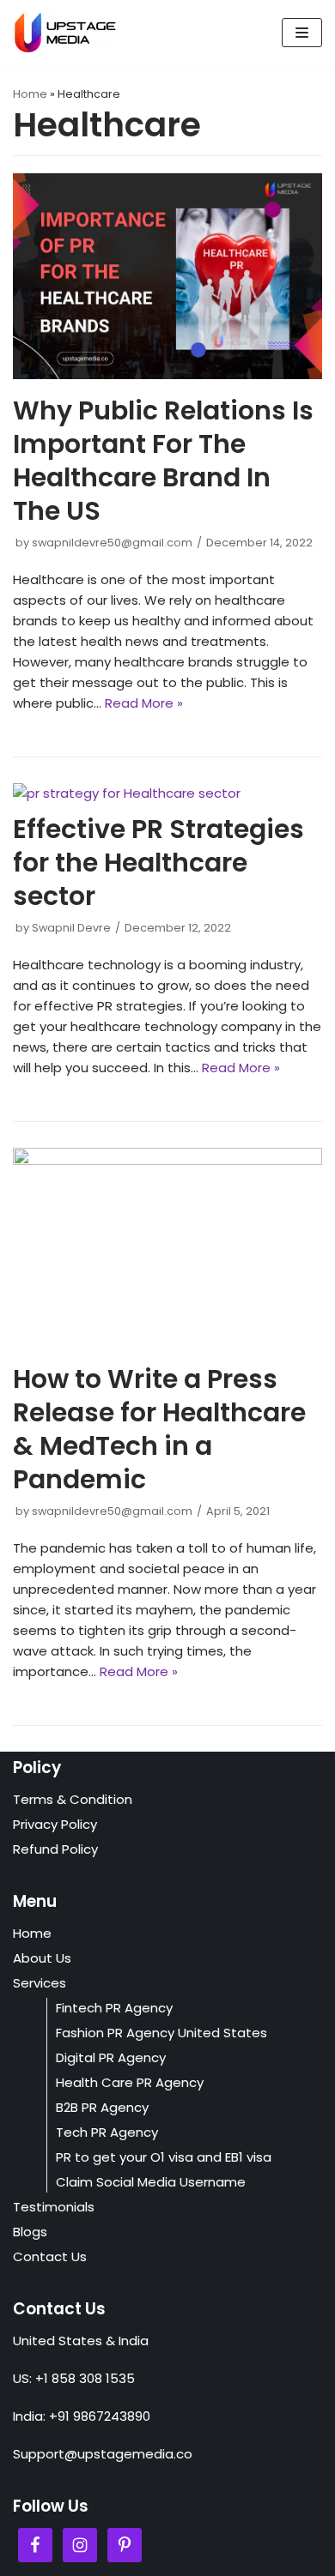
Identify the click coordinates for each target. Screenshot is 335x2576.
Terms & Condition (73, 1799)
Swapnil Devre (71, 928)
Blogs (30, 2232)
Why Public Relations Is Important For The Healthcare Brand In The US (163, 461)
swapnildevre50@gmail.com (112, 543)
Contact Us (50, 2256)
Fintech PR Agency (114, 2008)
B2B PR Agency (102, 2107)
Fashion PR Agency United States (161, 2033)
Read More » (144, 703)
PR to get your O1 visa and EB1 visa (164, 2157)
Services (40, 1983)
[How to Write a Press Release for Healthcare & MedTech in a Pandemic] (167, 1160)
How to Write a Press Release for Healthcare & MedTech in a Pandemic (159, 1429)
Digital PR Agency (111, 2057)
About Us (42, 1958)
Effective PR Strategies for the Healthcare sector (158, 863)
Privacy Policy (55, 1824)
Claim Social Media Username (151, 2182)
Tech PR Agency (107, 2132)
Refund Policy (55, 1849)
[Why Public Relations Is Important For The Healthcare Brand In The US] (167, 374)
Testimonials (54, 2207)
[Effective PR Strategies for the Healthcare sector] (127, 793)
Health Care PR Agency (130, 2082)
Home (30, 94)
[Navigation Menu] (302, 33)
